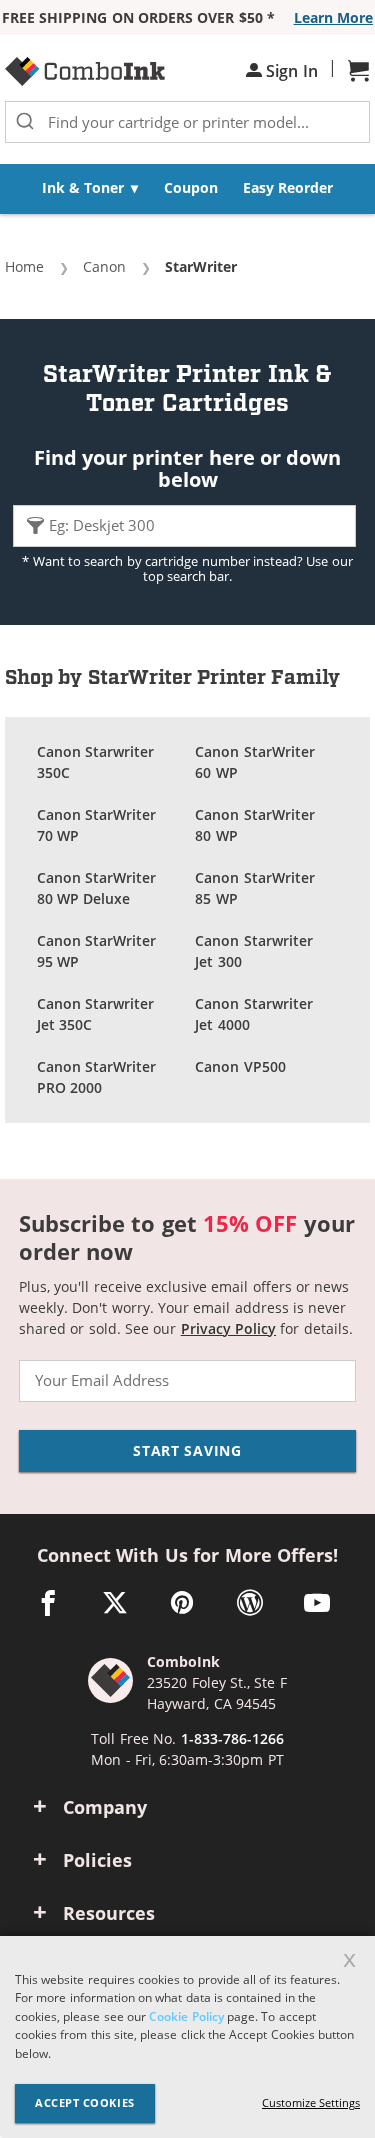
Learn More (333, 17)
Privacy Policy (228, 1328)
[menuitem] (90, 189)
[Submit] (25, 122)
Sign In (290, 71)
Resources (109, 1913)
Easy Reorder (288, 187)
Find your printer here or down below (188, 469)
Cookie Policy (186, 2016)
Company (105, 1807)
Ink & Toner (83, 187)
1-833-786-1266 (232, 1738)
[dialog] (187, 2037)
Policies (97, 1860)
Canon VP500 (240, 1066)
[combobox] (187, 122)
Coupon (191, 187)
